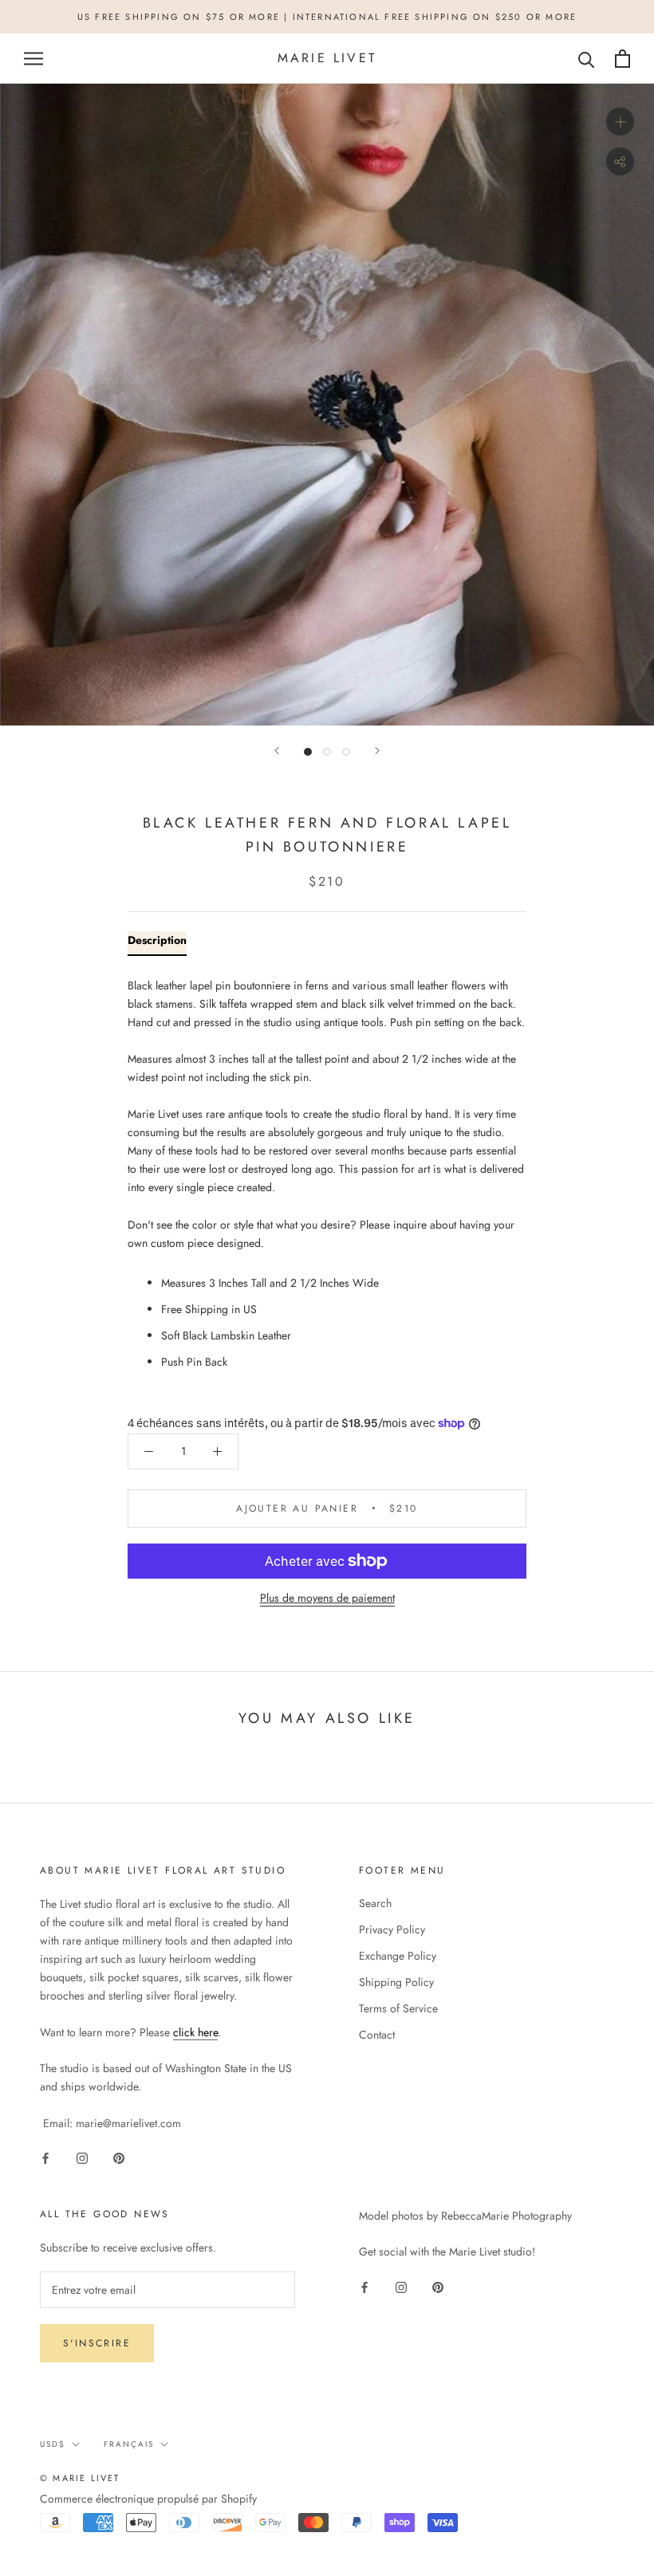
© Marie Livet (80, 2478)
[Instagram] (82, 2158)
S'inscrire (97, 2343)
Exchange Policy (398, 1956)
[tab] (157, 944)
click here (195, 2032)
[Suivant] (377, 751)
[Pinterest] (119, 2158)
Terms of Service (398, 2008)
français (129, 2444)
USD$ (53, 2444)
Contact (377, 2035)
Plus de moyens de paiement (327, 1598)
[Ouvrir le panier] (622, 59)
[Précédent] (277, 751)
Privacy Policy (392, 1929)
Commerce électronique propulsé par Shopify (148, 2499)
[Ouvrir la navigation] (33, 59)
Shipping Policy (396, 1982)
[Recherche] (587, 59)
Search (375, 1903)
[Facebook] (45, 2158)
